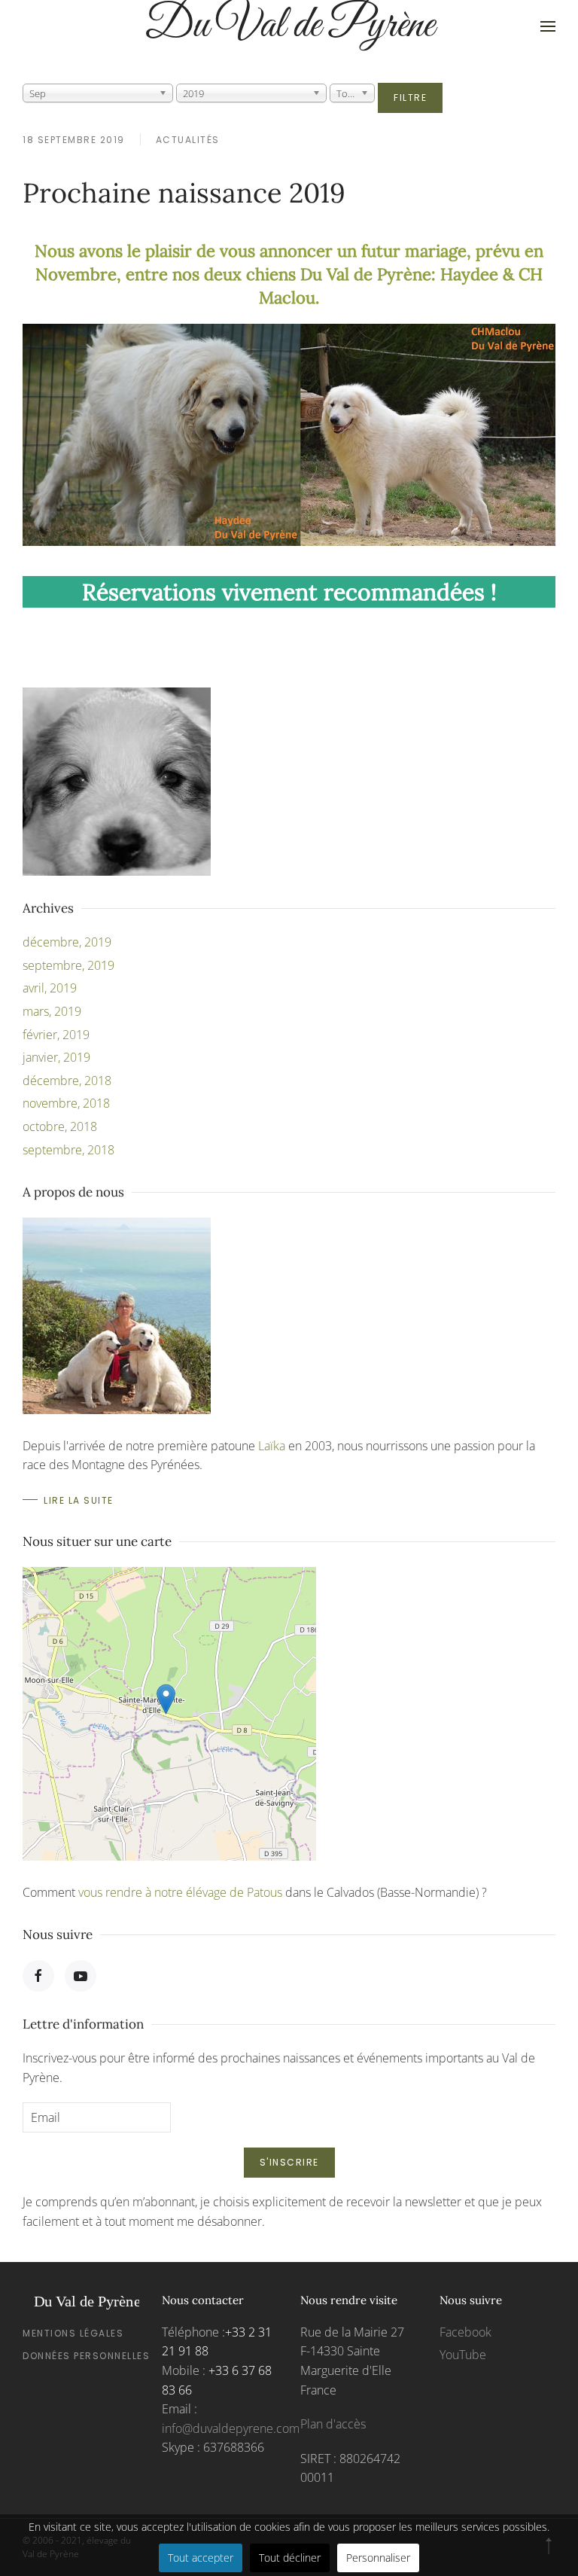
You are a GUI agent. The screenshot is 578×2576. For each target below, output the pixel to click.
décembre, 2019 (67, 942)
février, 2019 (56, 1035)
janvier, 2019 (56, 1057)
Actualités (188, 140)
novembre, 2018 (66, 1103)
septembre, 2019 (68, 965)
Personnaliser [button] (378, 2558)
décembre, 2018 (67, 1081)
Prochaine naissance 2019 (184, 193)
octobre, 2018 (60, 1126)
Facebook (465, 2332)
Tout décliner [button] (290, 2558)
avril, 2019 (50, 988)
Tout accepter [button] (201, 2558)
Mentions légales (73, 2333)
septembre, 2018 (68, 1150)
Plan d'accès (333, 2424)
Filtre (410, 98)
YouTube (463, 2355)
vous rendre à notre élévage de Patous (180, 1892)
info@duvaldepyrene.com (231, 2428)
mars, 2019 (52, 1011)
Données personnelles (86, 2356)
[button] (548, 26)
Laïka (272, 1446)
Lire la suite (79, 1500)
